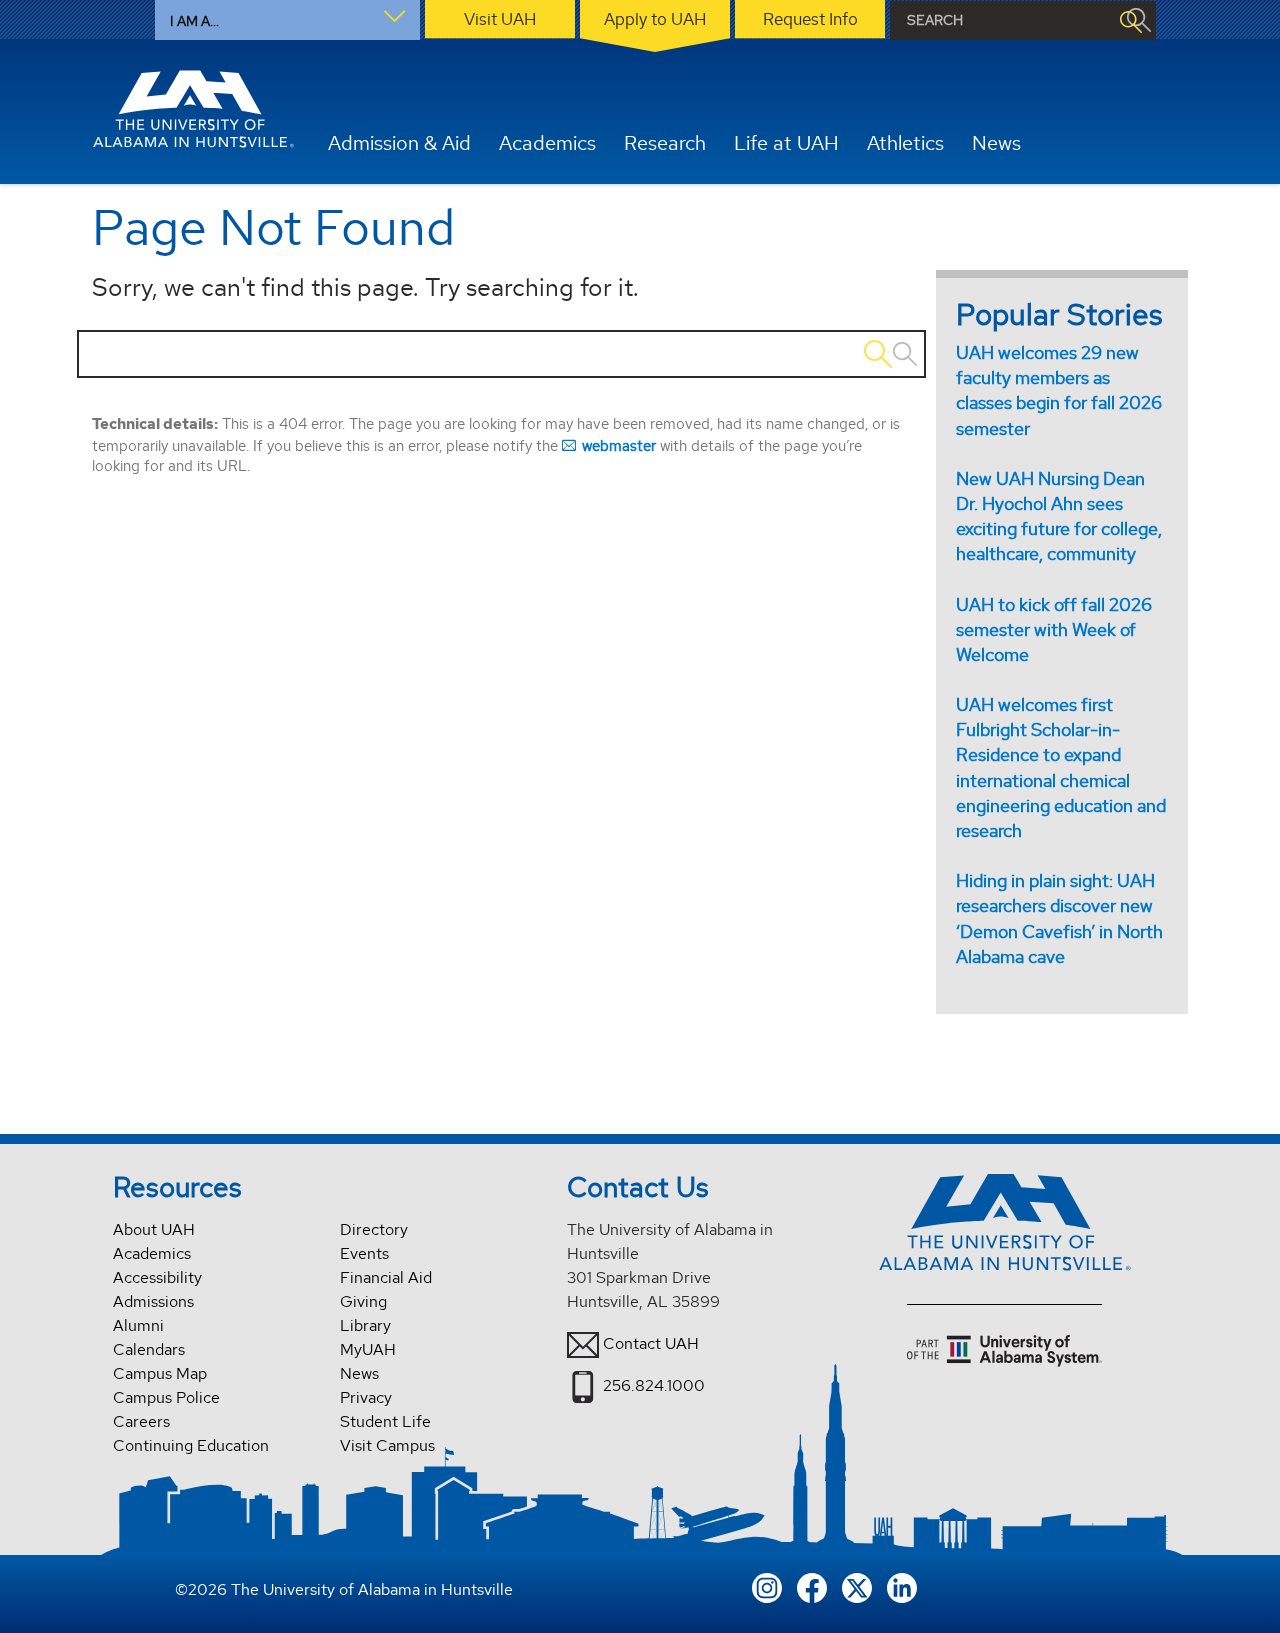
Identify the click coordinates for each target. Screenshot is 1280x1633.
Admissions (153, 1301)
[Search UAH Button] (1130, 20)
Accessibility (157, 1277)
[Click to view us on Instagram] (767, 1586)
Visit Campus (387, 1445)
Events (364, 1253)
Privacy (366, 1397)
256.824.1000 (654, 1385)
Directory (374, 1229)
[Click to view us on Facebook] (812, 1586)
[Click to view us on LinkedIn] (902, 1586)
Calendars (149, 1349)
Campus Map (160, 1373)
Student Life (385, 1421)
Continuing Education (191, 1445)
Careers (141, 1421)
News (359, 1373)
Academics (152, 1253)
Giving (363, 1301)
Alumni (138, 1325)
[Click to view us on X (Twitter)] (857, 1586)
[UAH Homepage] (193, 109)
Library (365, 1325)
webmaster (619, 445)
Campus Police (166, 1397)
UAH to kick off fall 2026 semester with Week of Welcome (1054, 629)
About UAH (154, 1229)
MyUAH (368, 1349)
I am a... (194, 21)
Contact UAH (651, 1343)
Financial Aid (386, 1277)
